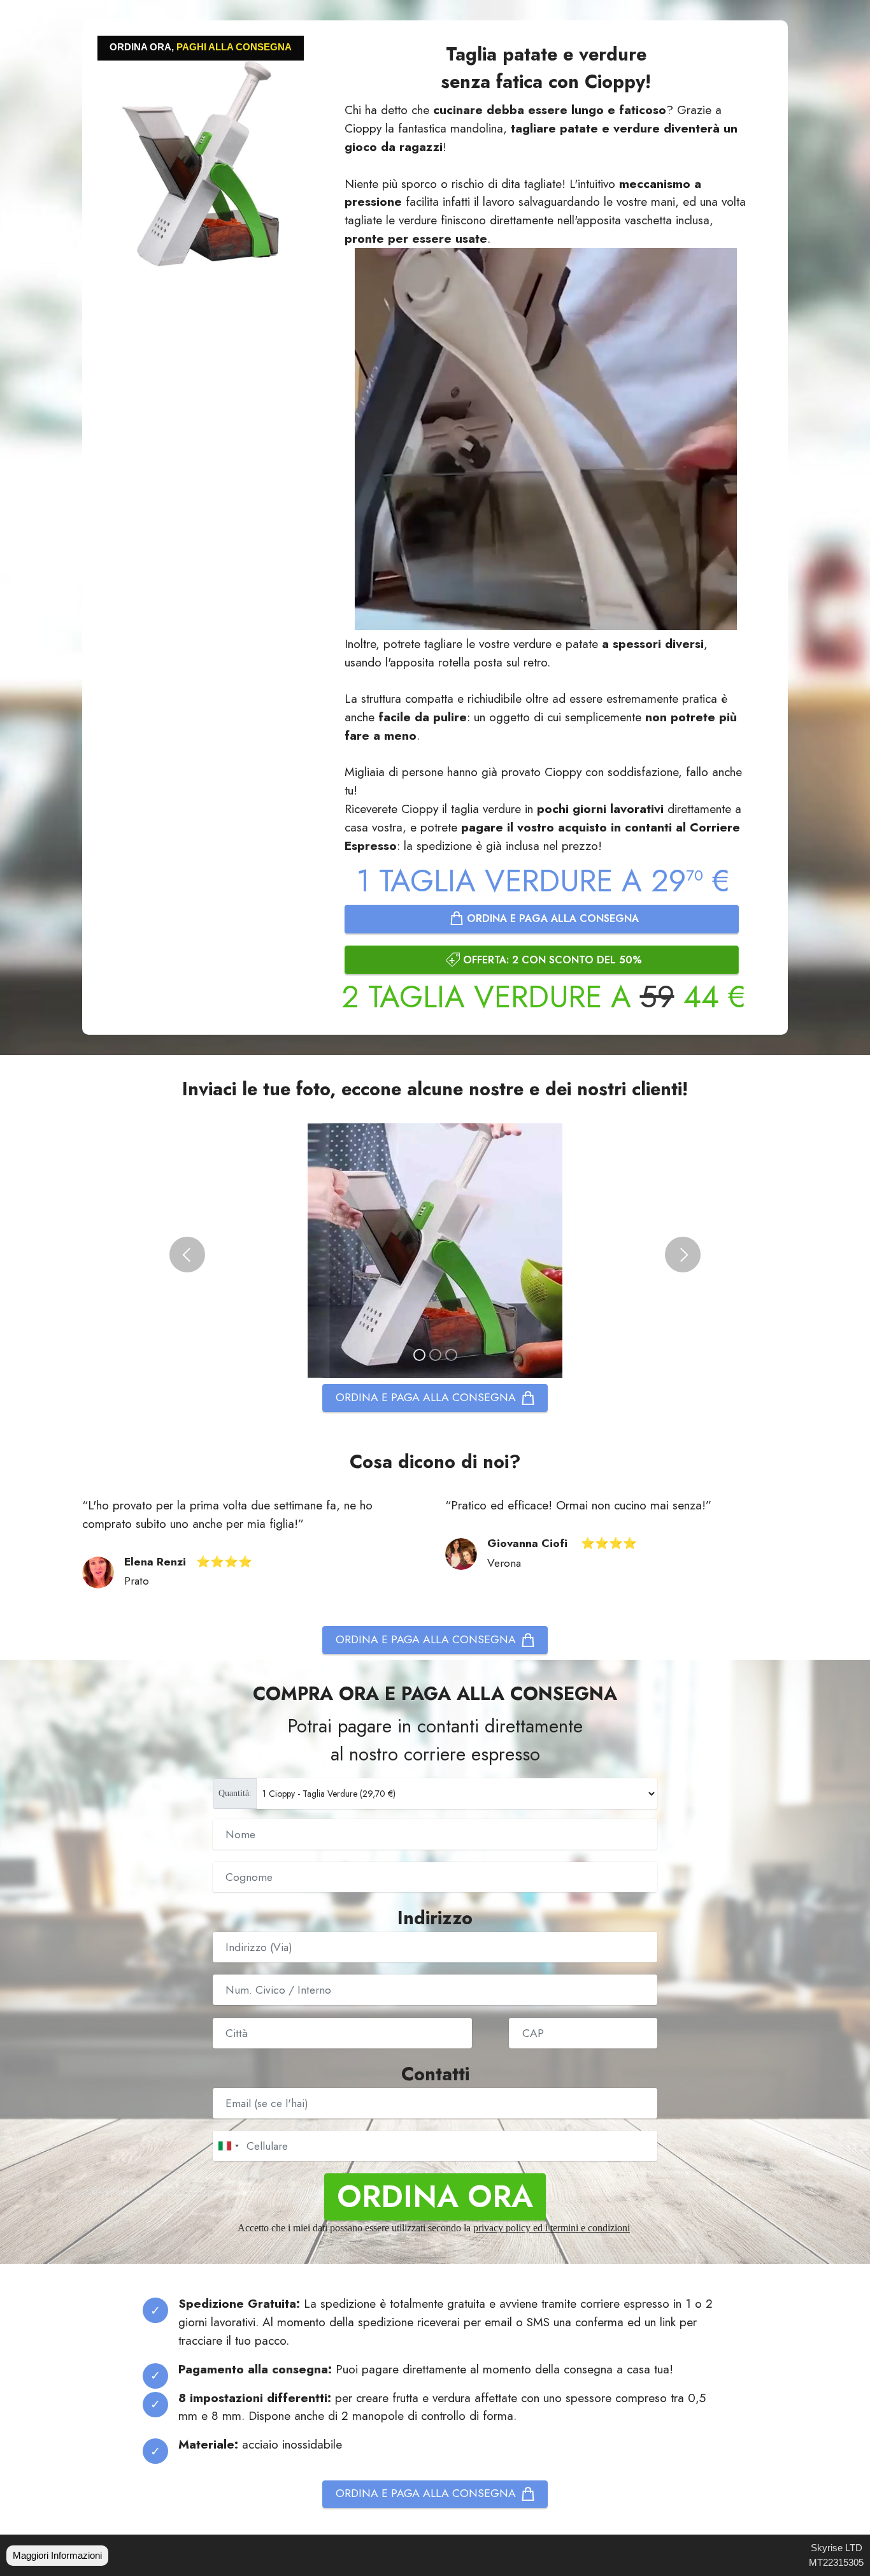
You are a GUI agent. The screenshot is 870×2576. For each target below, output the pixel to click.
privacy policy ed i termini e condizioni (552, 2228)
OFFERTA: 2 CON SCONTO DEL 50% (553, 960)
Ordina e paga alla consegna (553, 918)
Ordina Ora (435, 2197)
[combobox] (228, 2146)
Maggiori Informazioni (57, 2555)
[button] (187, 1255)
